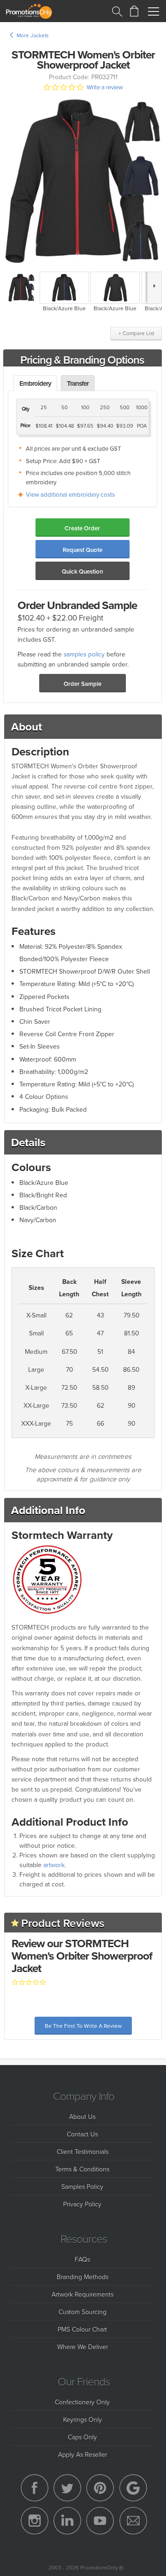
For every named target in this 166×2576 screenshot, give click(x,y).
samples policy (84, 654)
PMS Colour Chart (82, 2329)
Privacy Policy (82, 2204)
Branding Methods (83, 2277)
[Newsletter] (133, 2521)
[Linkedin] (67, 2521)
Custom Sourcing (83, 2312)
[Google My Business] (133, 2488)
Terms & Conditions (82, 2169)
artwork (54, 1865)
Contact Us (82, 2134)
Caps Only (82, 2437)
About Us (82, 2116)
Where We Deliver (83, 2347)
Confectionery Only (82, 2402)
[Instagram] (35, 2521)
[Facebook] (35, 2488)
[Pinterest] (100, 2488)
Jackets (39, 35)
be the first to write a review (83, 2026)
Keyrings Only (83, 2419)
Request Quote (83, 550)
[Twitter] (67, 2488)
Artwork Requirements (83, 2294)
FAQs (82, 2259)
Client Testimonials (83, 2151)
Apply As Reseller (83, 2454)
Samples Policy (82, 2186)
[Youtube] (100, 2521)
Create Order (82, 528)
